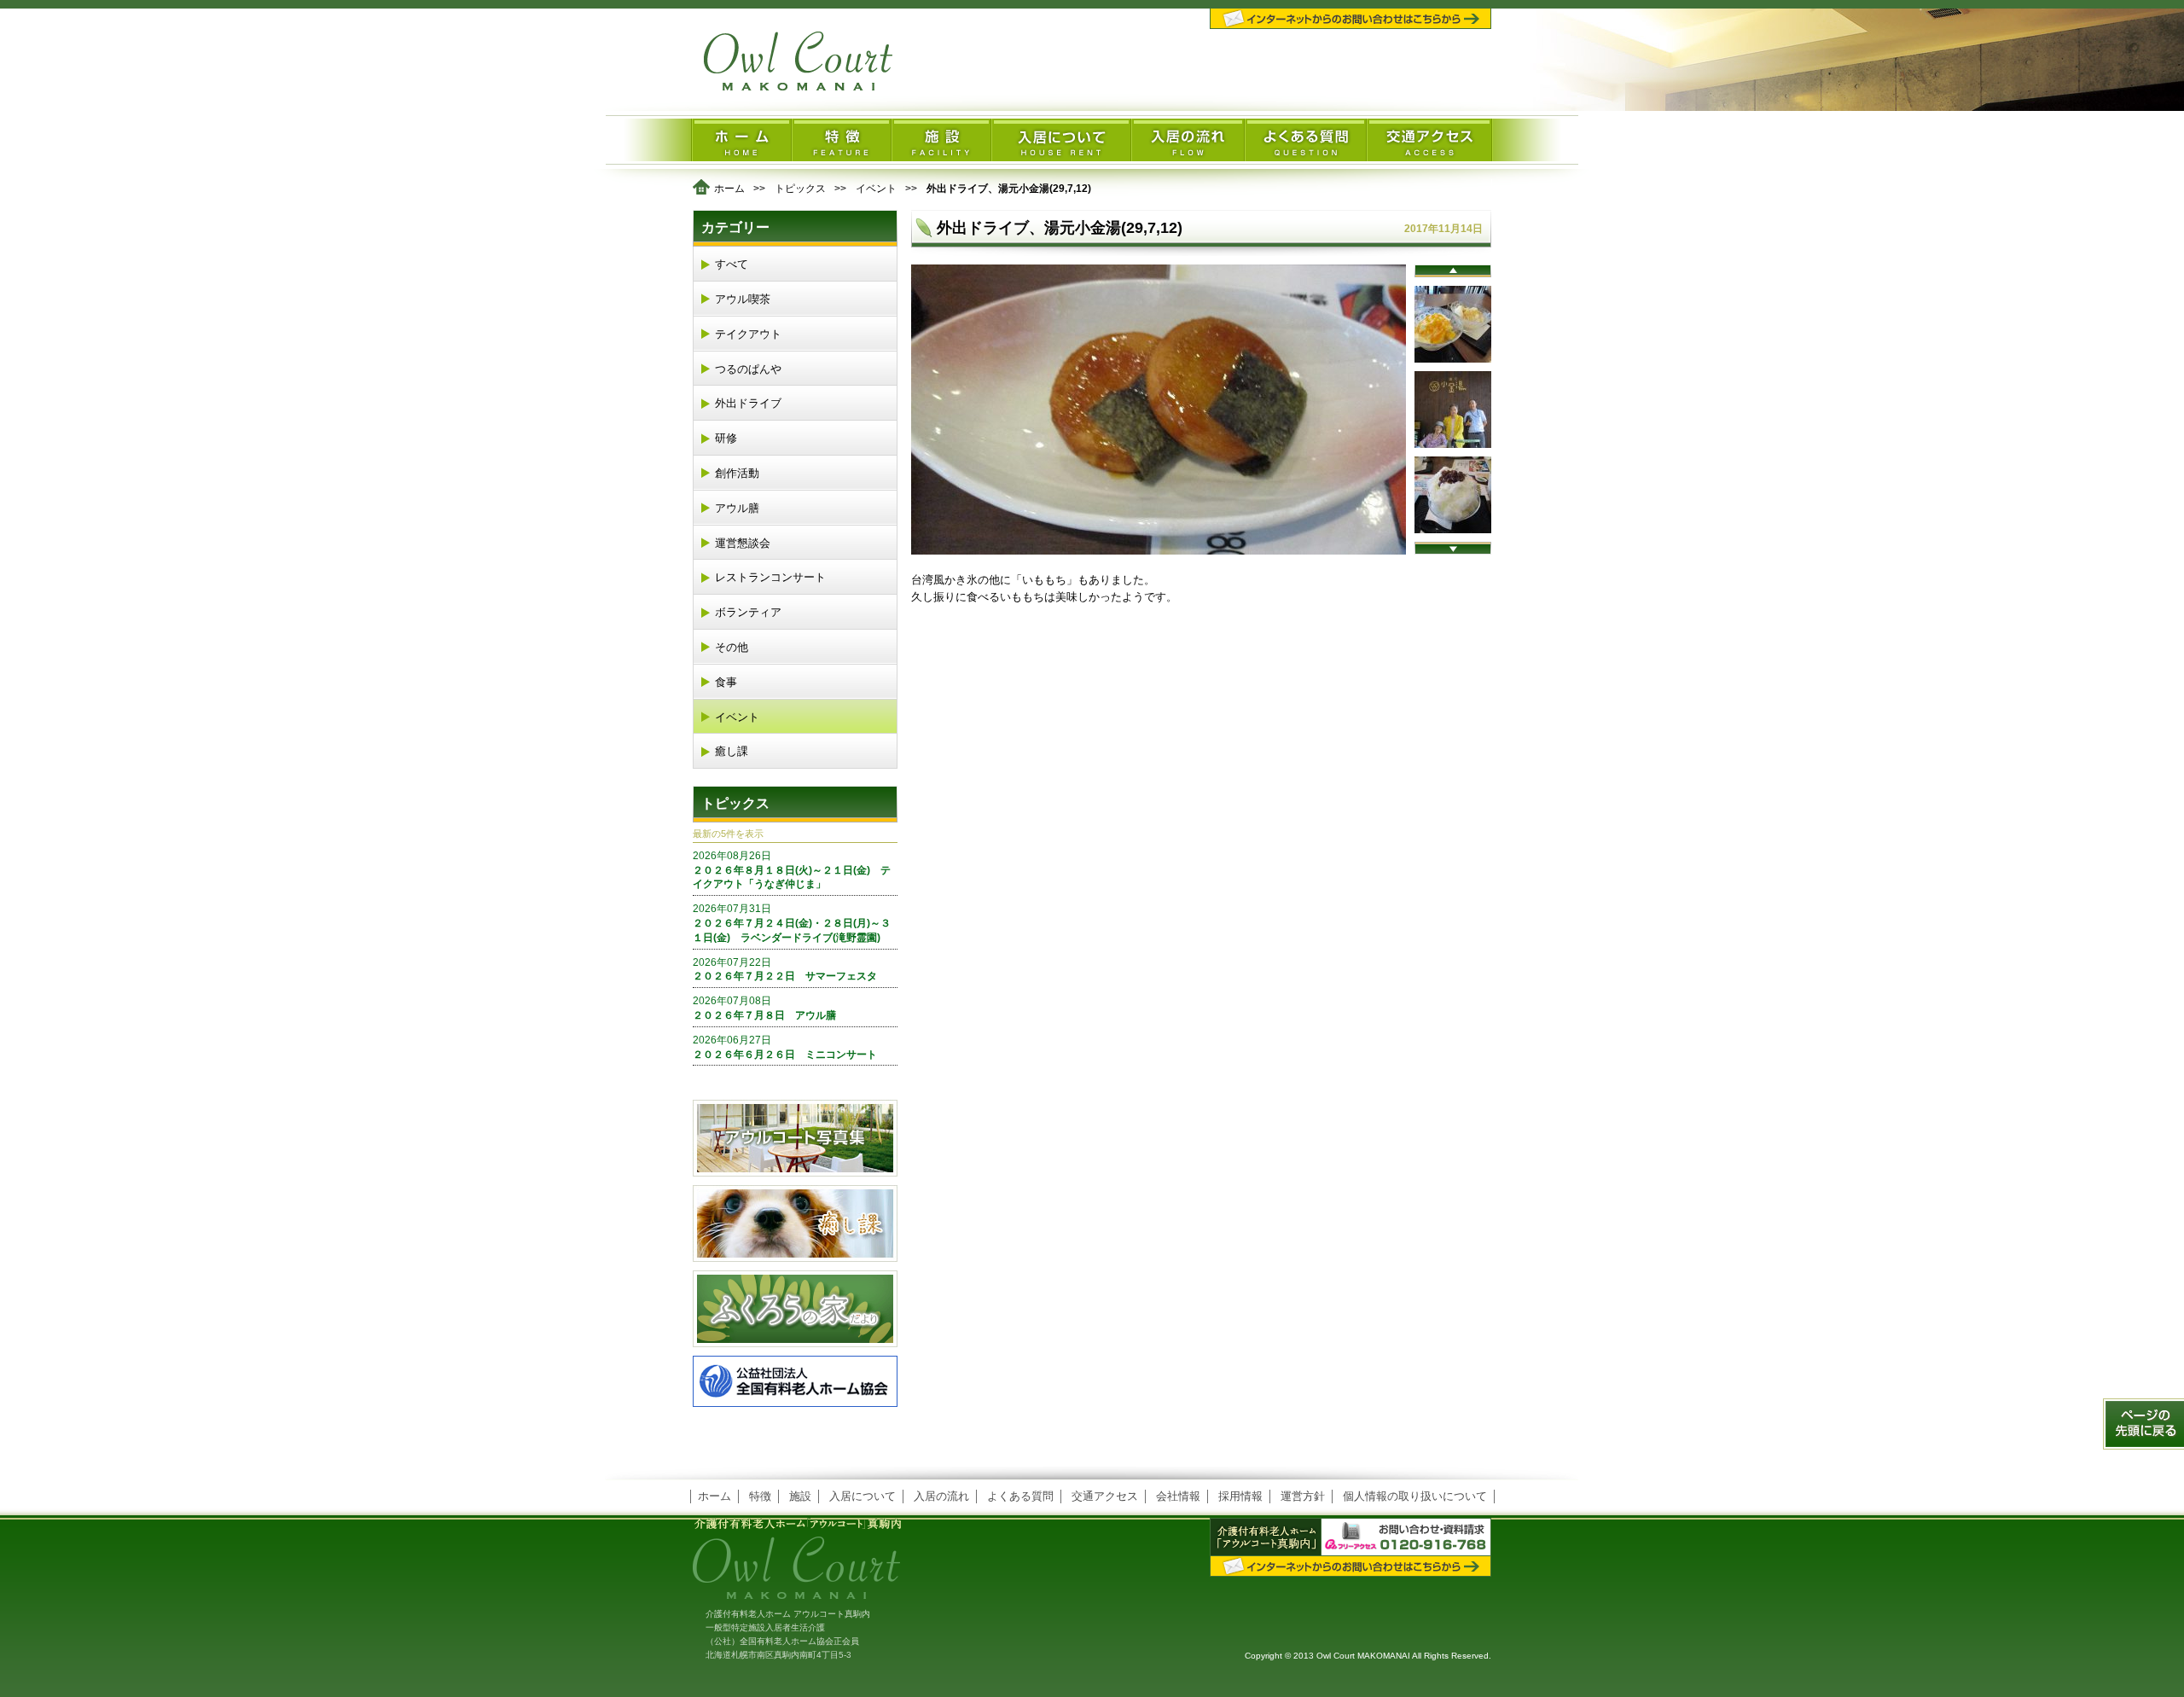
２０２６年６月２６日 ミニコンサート (785, 1047)
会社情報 (1178, 1496)
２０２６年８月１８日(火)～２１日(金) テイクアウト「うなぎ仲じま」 (792, 870)
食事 (726, 682)
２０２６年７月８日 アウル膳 (764, 1008)
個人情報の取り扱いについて (1415, 1496)
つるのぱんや (748, 369)
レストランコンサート (770, 577)
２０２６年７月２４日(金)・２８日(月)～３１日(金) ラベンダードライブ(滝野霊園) (792, 923)
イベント (876, 189)
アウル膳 (737, 508)
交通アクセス (1105, 1496)
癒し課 (732, 751)
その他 (732, 647)
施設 (800, 1496)
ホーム (729, 189)
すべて (732, 264)
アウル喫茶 (743, 299)
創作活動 (737, 473)
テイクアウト (748, 334)
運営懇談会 (743, 543)
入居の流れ (941, 1496)
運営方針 (1303, 1496)
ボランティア (748, 612)
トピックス (800, 189)
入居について (863, 1496)
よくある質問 (1020, 1496)
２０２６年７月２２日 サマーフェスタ (785, 970)
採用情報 (1240, 1496)
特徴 (760, 1496)
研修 (726, 438)
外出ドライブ (748, 403)
